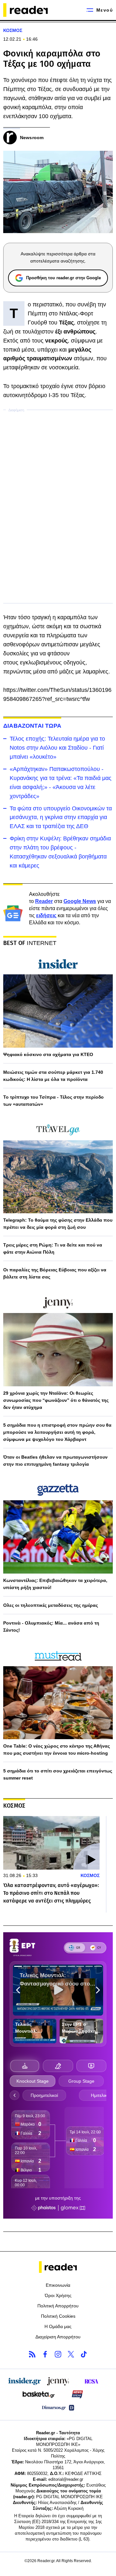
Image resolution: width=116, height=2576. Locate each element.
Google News (80, 901)
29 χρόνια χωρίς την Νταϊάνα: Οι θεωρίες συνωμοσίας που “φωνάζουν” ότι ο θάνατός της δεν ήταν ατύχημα (56, 1400)
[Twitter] (71, 2354)
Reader (44, 901)
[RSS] (32, 2354)
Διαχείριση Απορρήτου (58, 2337)
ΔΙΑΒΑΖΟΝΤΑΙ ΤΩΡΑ (32, 726)
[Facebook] (45, 2354)
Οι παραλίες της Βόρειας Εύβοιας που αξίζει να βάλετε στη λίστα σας (55, 1273)
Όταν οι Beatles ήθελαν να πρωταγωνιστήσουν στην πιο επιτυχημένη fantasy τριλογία (55, 1461)
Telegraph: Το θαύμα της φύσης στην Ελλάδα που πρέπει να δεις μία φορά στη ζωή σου (58, 1224)
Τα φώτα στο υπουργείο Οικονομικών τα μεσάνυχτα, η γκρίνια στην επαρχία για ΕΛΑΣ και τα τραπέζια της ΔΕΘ (61, 817)
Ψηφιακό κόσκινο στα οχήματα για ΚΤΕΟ (48, 1054)
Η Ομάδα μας (58, 2326)
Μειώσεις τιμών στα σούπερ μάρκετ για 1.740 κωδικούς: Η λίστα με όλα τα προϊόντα (53, 1076)
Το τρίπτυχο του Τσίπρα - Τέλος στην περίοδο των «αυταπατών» (53, 1101)
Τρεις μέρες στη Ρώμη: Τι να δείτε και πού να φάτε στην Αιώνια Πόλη (53, 1248)
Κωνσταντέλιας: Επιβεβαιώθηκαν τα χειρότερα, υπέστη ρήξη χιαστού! (55, 1584)
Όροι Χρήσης (58, 2295)
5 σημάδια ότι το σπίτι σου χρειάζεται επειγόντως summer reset (58, 1774)
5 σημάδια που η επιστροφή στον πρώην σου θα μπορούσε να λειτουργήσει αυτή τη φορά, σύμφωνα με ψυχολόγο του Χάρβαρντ (57, 1432)
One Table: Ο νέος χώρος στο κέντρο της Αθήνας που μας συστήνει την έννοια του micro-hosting (57, 1750)
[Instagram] (58, 2354)
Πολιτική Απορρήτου (58, 2306)
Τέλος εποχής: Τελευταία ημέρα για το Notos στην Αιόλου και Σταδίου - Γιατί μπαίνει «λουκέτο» (57, 748)
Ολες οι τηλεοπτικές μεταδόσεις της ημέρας (51, 1605)
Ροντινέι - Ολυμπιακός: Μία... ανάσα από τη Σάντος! (51, 1627)
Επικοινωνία (58, 2285)
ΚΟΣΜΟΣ (13, 30)
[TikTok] (84, 2354)
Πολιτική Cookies (58, 2316)
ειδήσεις (46, 915)
